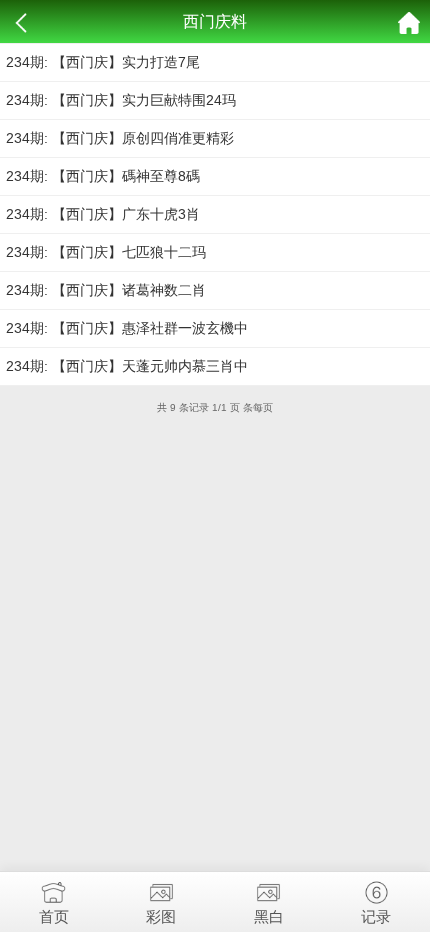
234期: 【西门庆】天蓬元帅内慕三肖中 (127, 366)
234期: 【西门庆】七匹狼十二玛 (106, 252)
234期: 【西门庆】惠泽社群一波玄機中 (127, 328)
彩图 (161, 916)
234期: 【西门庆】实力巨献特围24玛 (121, 100)
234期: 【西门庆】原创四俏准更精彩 (120, 138)
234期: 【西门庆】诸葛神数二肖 (106, 290)
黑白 (269, 916)
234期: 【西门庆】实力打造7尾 (103, 62)
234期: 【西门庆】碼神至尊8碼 (103, 176)
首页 (54, 916)
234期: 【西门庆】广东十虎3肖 (103, 214)
